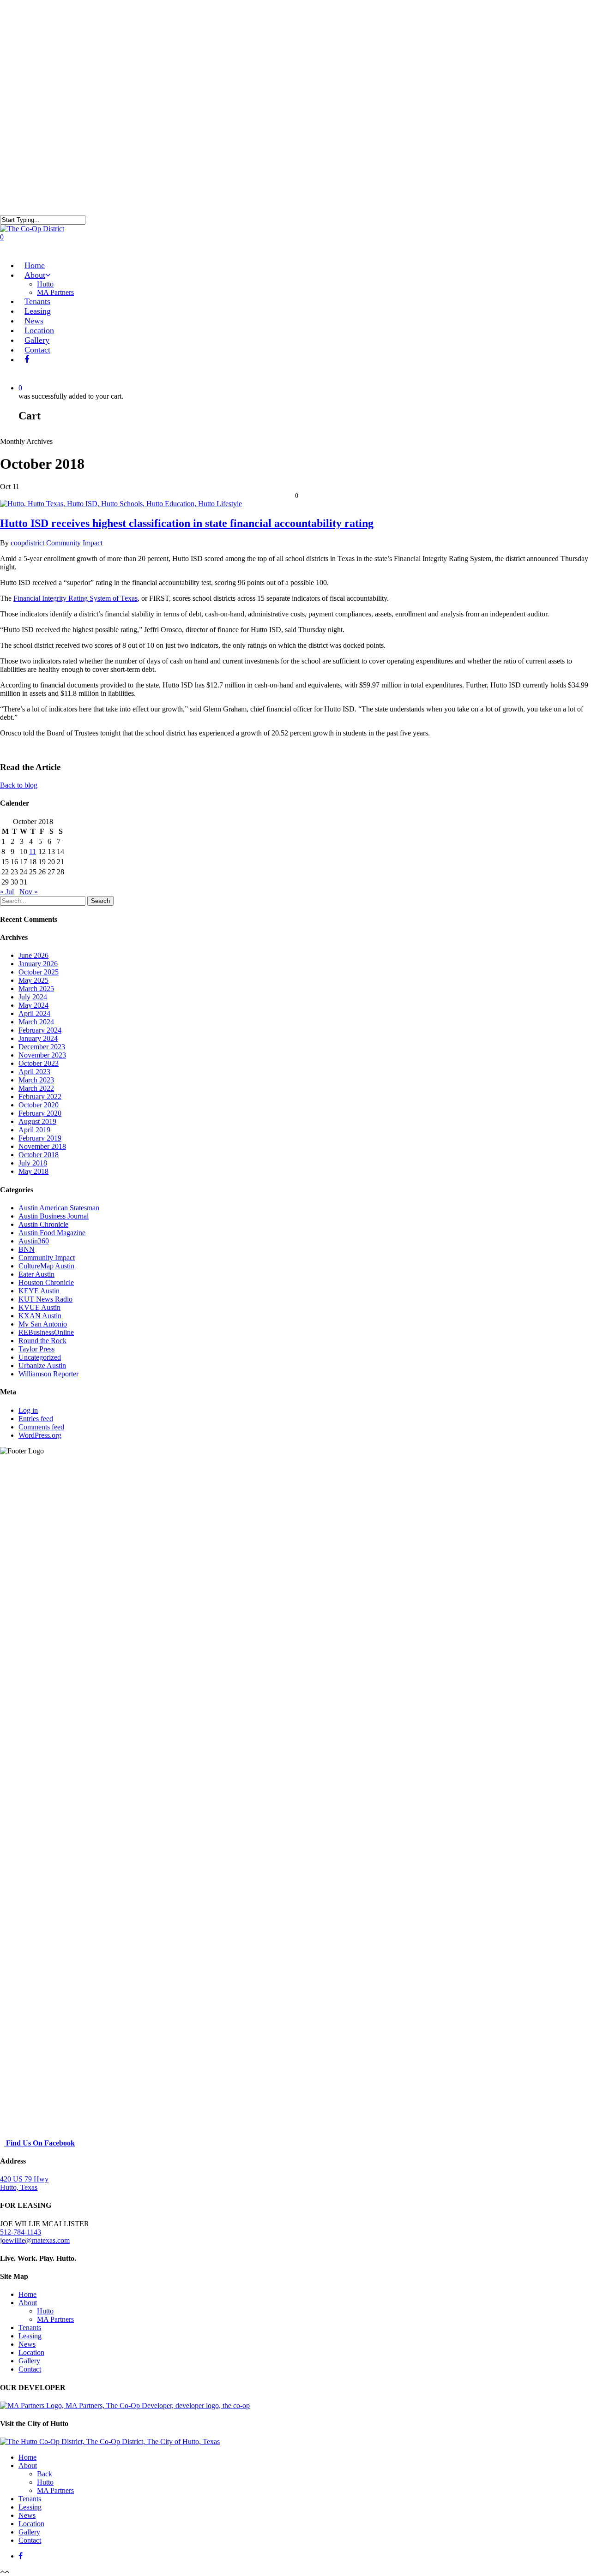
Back (45, 2474)
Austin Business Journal (54, 1216)
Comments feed (41, 1427)
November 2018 (42, 1146)
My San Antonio (43, 1324)
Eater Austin (36, 1274)
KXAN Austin (40, 1316)
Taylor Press (36, 1349)
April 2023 (34, 1072)
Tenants (30, 2328)
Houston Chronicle (46, 1282)
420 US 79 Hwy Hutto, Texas (24, 2183)
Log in (28, 1410)
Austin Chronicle (43, 1224)
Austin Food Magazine (52, 1233)
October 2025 (39, 972)
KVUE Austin (39, 1307)
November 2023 (42, 1055)
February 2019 (40, 1138)
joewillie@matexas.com (35, 2240)
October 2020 (39, 1105)
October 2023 (39, 1063)
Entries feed (36, 1419)
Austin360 (34, 1241)
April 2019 (34, 1130)
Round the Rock (42, 1341)
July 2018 (33, 1163)
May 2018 (33, 1171)
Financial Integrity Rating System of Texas (75, 598)
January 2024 (38, 1038)
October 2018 (39, 1155)
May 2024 (33, 1005)
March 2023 (36, 1080)
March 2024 (36, 1022)
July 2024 (33, 997)
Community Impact (74, 543)
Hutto (45, 284)
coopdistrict (27, 543)
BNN (27, 1249)
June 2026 (33, 955)
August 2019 (37, 1121)
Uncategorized (40, 1357)
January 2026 (38, 964)
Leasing (30, 2336)
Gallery (29, 2361)
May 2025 (33, 980)
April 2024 (34, 1013)
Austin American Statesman (59, 1208)
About (28, 2303)
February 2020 (40, 1113)
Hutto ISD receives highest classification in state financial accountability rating (187, 523)
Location (31, 2352)
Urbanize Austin (42, 1366)
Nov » (29, 892)
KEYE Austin (39, 1291)
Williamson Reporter (48, 1374)
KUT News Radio (45, 1299)
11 (33, 852)
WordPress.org (40, 1435)
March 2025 (36, 989)
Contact (37, 350)
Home (27, 2294)
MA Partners (55, 292)
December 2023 (42, 1047)
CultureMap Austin (46, 1266)
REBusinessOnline (46, 1332)
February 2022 (40, 1097)
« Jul (7, 892)
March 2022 (36, 1088)
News (27, 2344)
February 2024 (40, 1030)
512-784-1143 (21, 2232)
